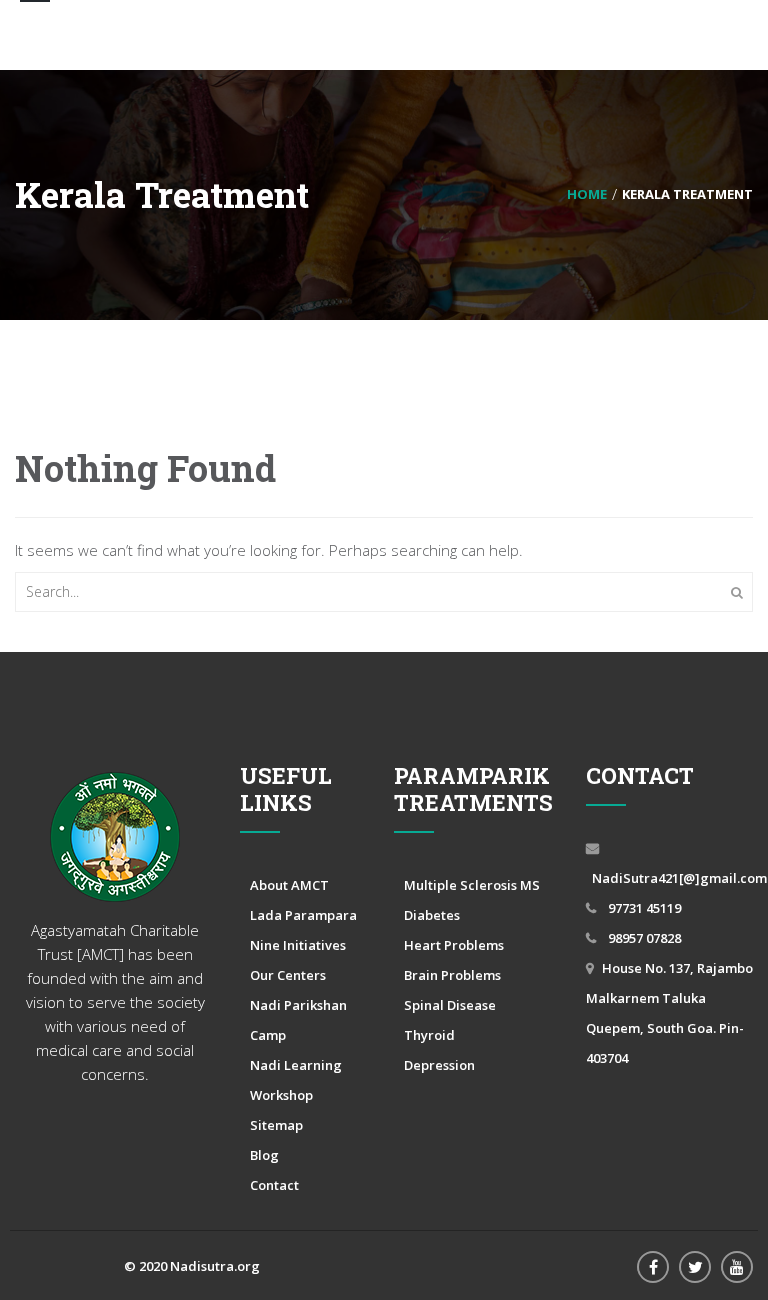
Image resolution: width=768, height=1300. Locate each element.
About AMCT (289, 885)
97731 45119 (643, 908)
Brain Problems (452, 975)
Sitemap (276, 1125)
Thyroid (429, 1035)
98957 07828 (643, 938)
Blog (264, 1155)
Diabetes (432, 915)
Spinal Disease (450, 1005)
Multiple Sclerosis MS (472, 885)
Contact (274, 1185)
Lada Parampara (303, 915)
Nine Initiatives (298, 945)
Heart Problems (454, 945)
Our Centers (288, 975)
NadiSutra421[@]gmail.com (679, 878)
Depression (439, 1065)
